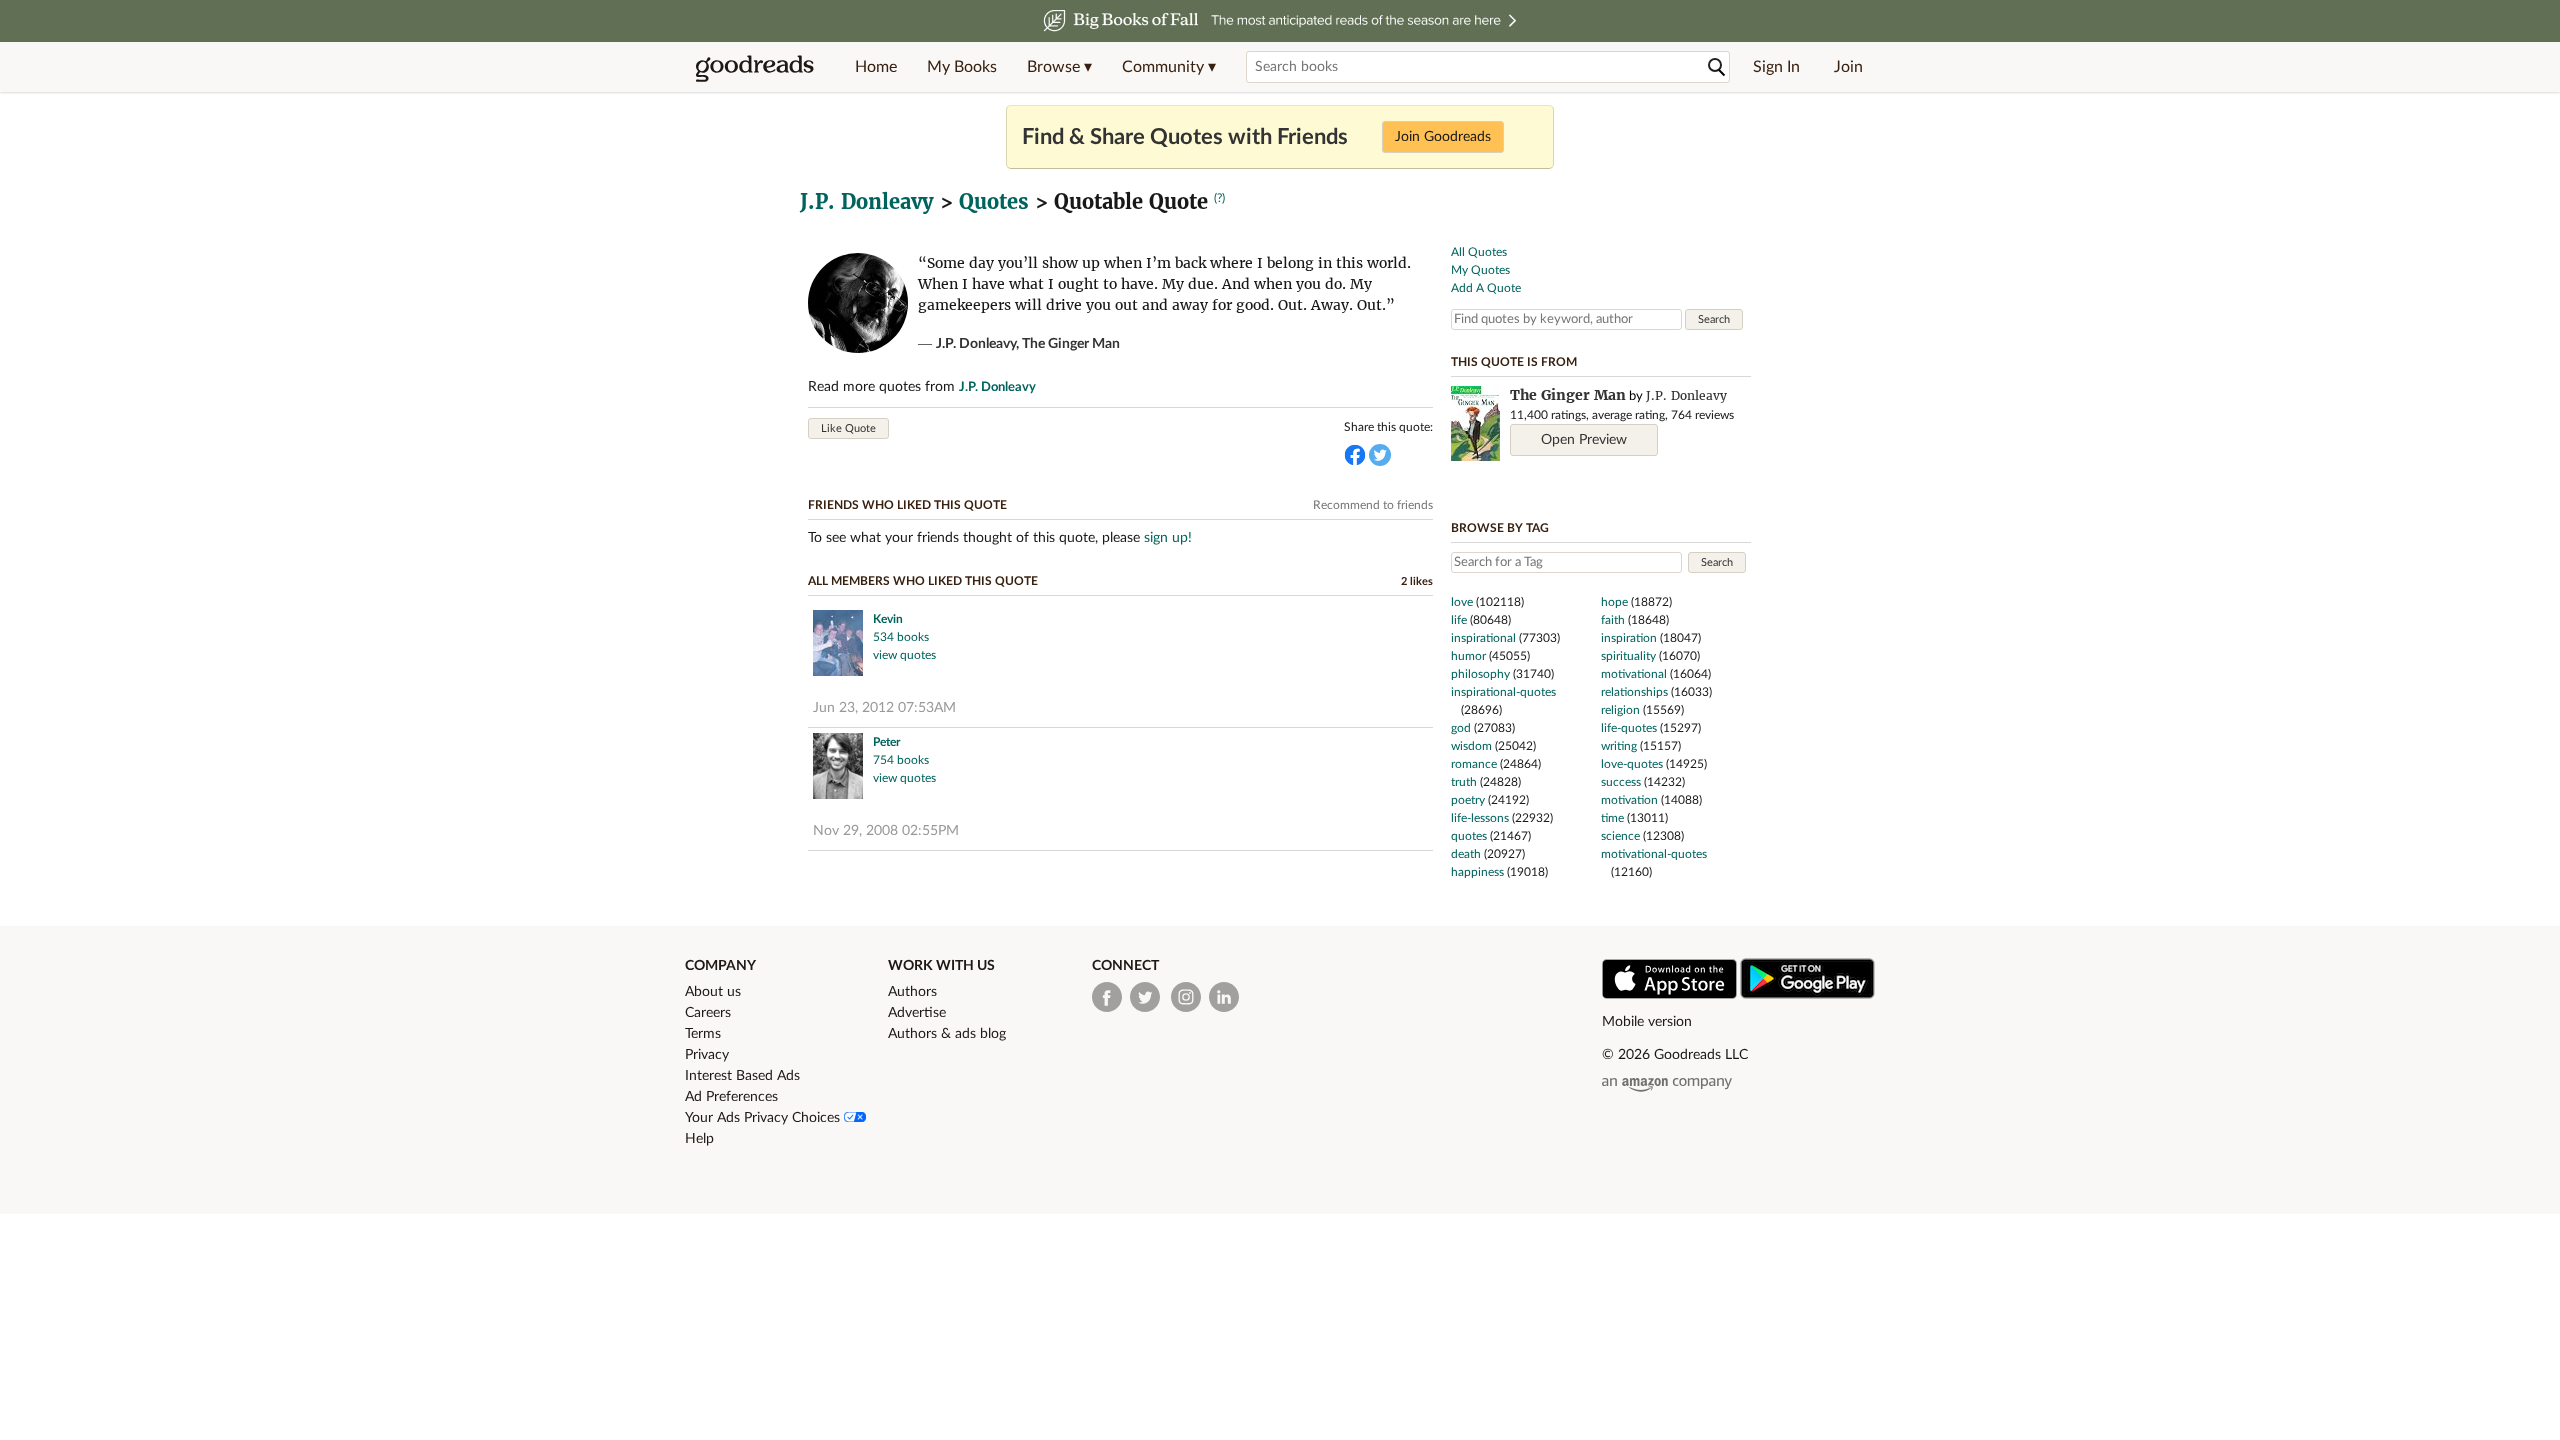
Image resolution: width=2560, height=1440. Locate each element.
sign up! (1168, 538)
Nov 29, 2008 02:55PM (886, 831)
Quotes (994, 201)
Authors (912, 992)
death (1466, 854)
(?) (1219, 198)
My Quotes (1480, 270)
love (1462, 602)
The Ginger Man (1071, 344)
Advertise (917, 1013)
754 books (901, 760)
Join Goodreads (1443, 137)
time (1612, 818)
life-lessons (1480, 818)
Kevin (888, 619)
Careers (708, 1013)
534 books (901, 637)
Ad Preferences (731, 1097)
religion (1620, 710)
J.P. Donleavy (867, 201)
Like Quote (848, 428)
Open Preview (1584, 440)
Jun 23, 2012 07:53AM (884, 708)
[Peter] (838, 768)
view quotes (904, 655)
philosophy (1480, 674)
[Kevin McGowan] (838, 645)
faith (1613, 620)
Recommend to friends (1373, 505)
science (1620, 836)
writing (1619, 746)
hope (1614, 602)
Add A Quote (1486, 288)
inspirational (1483, 638)
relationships (1634, 692)
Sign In (1776, 67)
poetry (1468, 800)
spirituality (1628, 656)
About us (713, 992)
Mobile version (1647, 1022)
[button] (1059, 67)
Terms (703, 1034)
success (1621, 782)
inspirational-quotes (1503, 692)
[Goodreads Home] (755, 67)
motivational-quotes (1654, 854)
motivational (1634, 674)
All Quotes (1479, 252)
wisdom (1471, 746)
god (1461, 728)
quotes (1469, 836)
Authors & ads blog (947, 1034)
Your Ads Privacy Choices (764, 1118)
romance (1474, 764)
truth (1464, 782)
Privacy (707, 1055)
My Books (962, 67)
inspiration (1629, 638)
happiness (1477, 872)
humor (1468, 656)
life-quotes (1629, 728)
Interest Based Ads (742, 1076)
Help (699, 1139)
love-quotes (1632, 764)
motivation (1629, 800)
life (1459, 620)
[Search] (1717, 67)
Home (876, 67)
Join (1848, 67)
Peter (886, 742)
